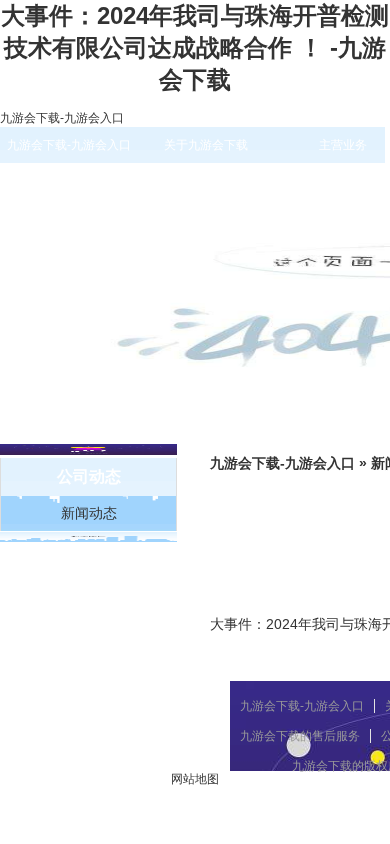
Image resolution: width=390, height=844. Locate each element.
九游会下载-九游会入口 (62, 118)
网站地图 (195, 779)
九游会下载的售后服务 (300, 736)
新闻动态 (89, 513)
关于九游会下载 (206, 145)
